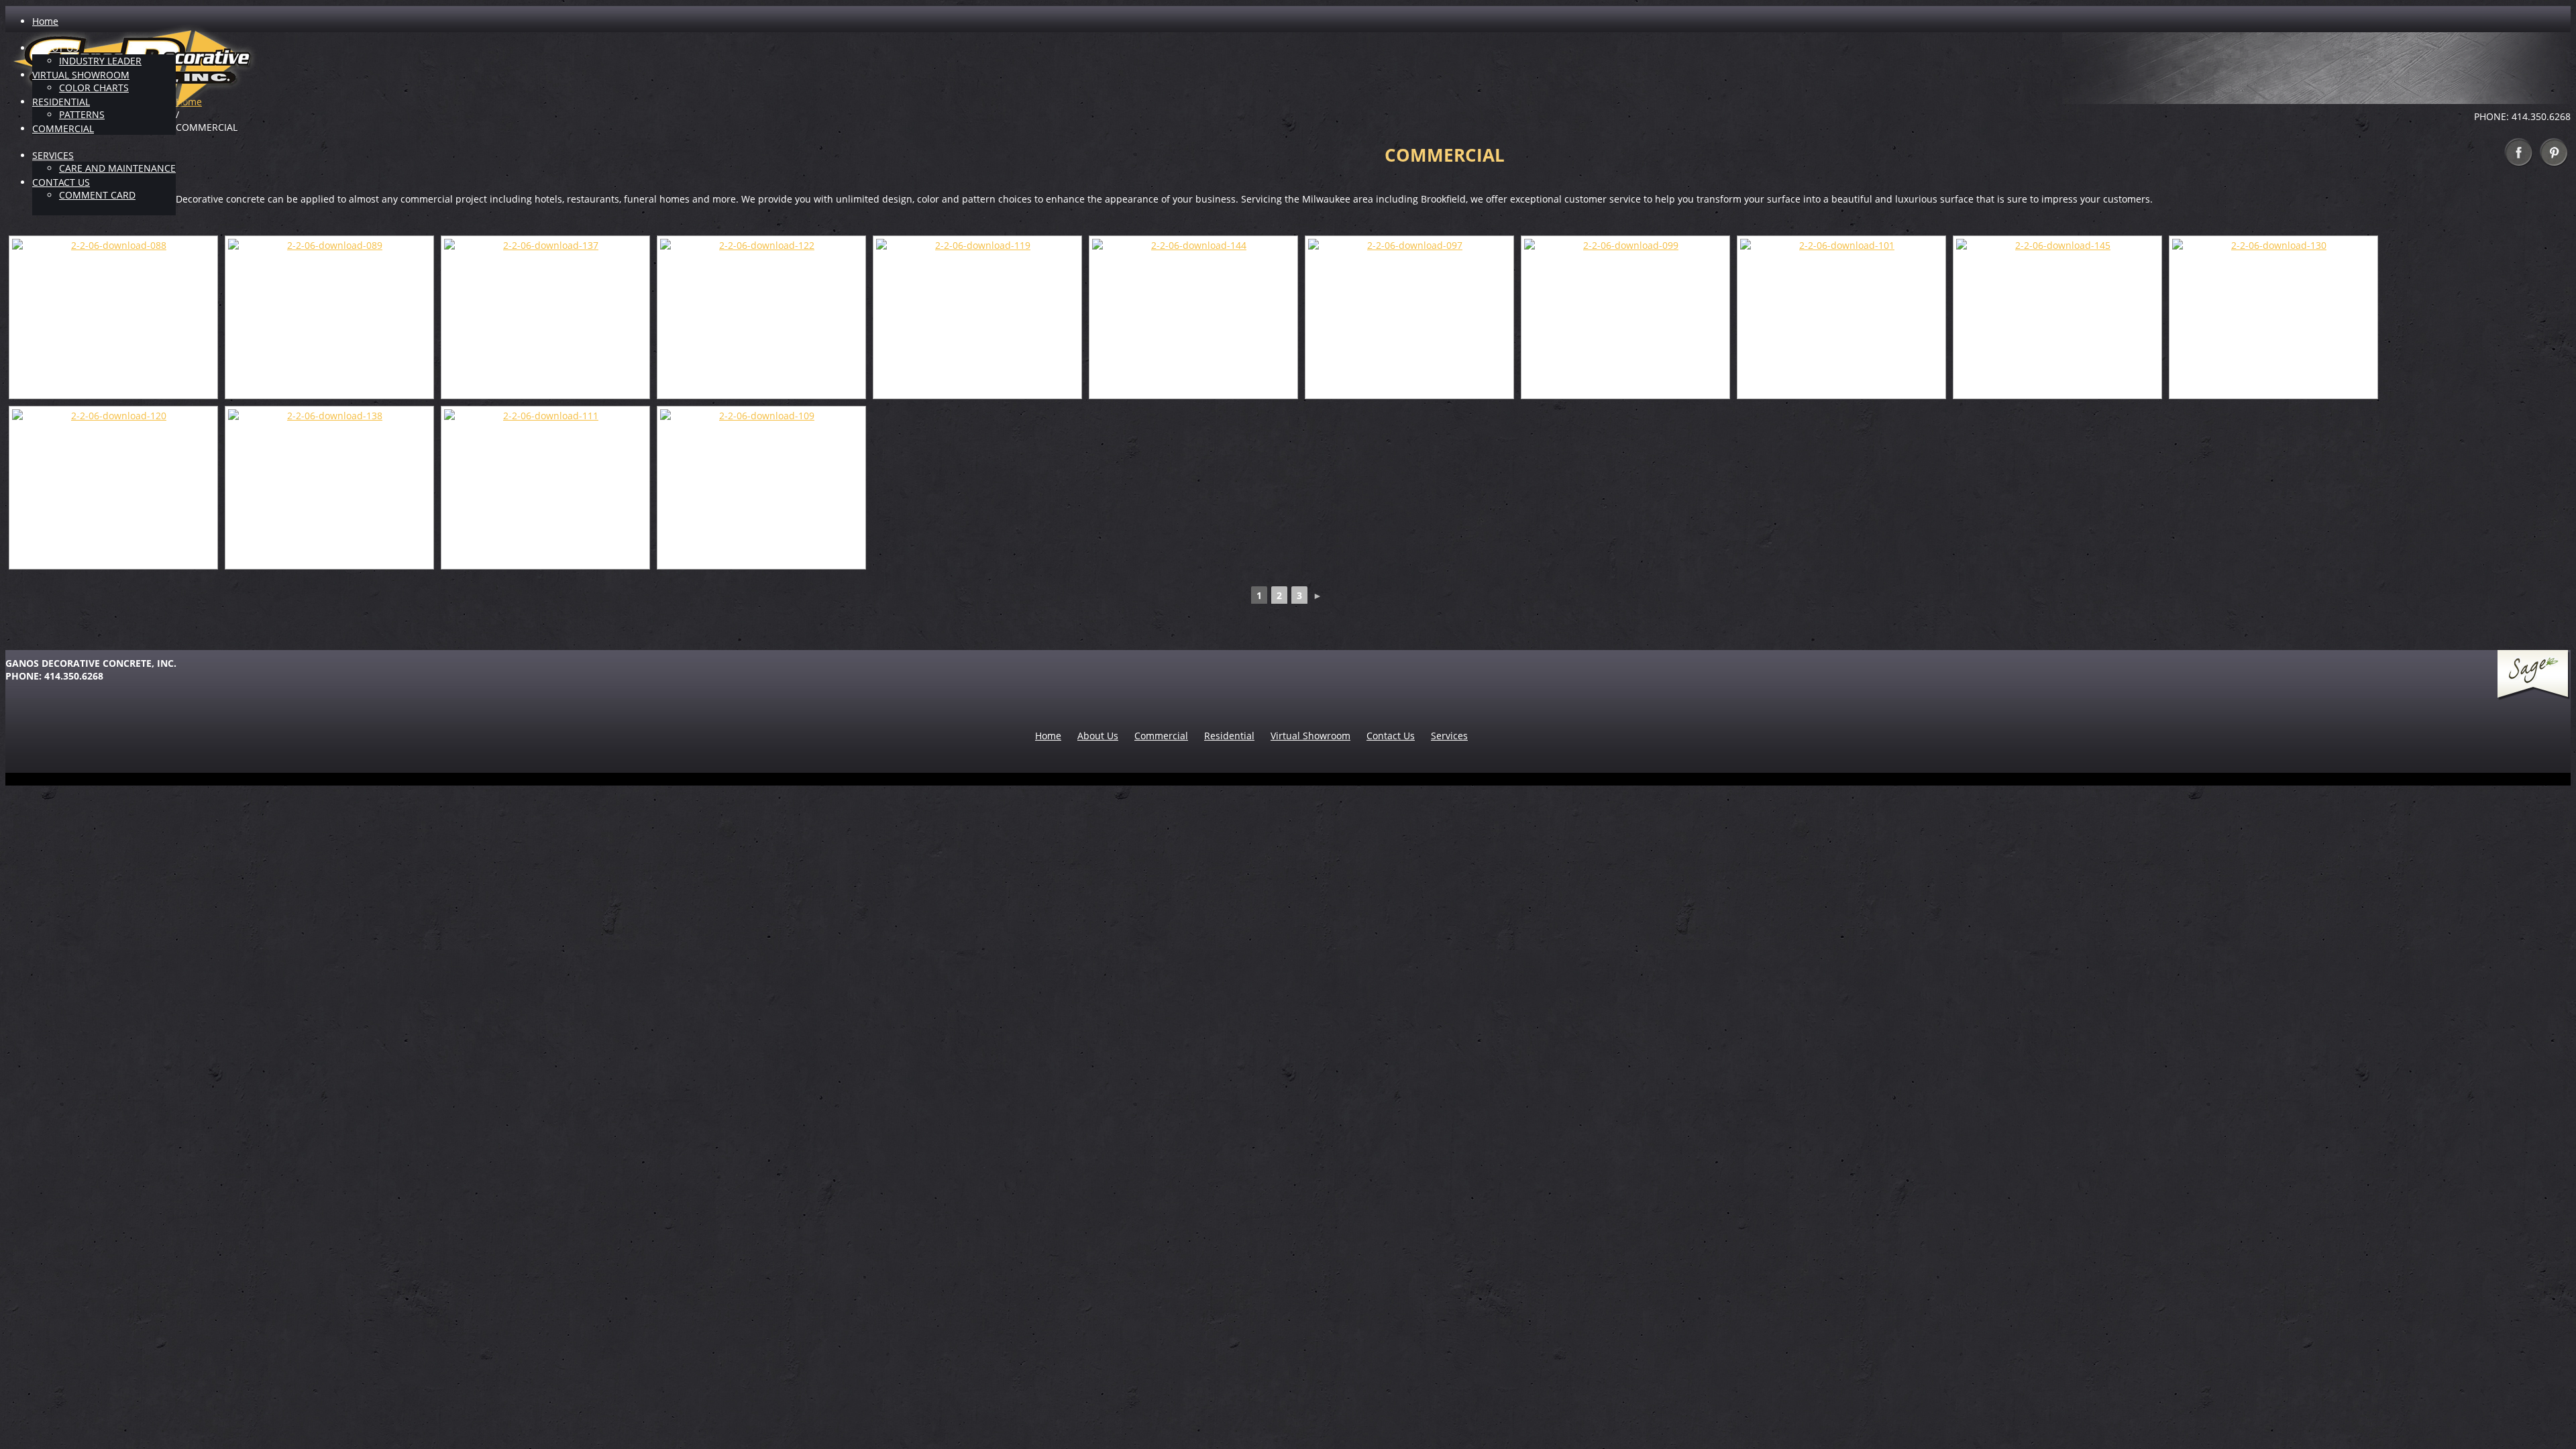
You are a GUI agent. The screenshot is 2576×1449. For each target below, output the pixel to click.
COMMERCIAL (63, 128)
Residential (1229, 736)
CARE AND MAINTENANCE (117, 168)
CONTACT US (61, 182)
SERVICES (53, 155)
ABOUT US (55, 48)
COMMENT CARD (97, 195)
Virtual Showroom (1310, 736)
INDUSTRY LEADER (100, 61)
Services (1449, 736)
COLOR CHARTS (94, 88)
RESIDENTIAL (61, 102)
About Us (1098, 736)
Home (45, 21)
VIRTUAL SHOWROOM (81, 75)
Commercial (1161, 736)
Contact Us (1391, 736)
